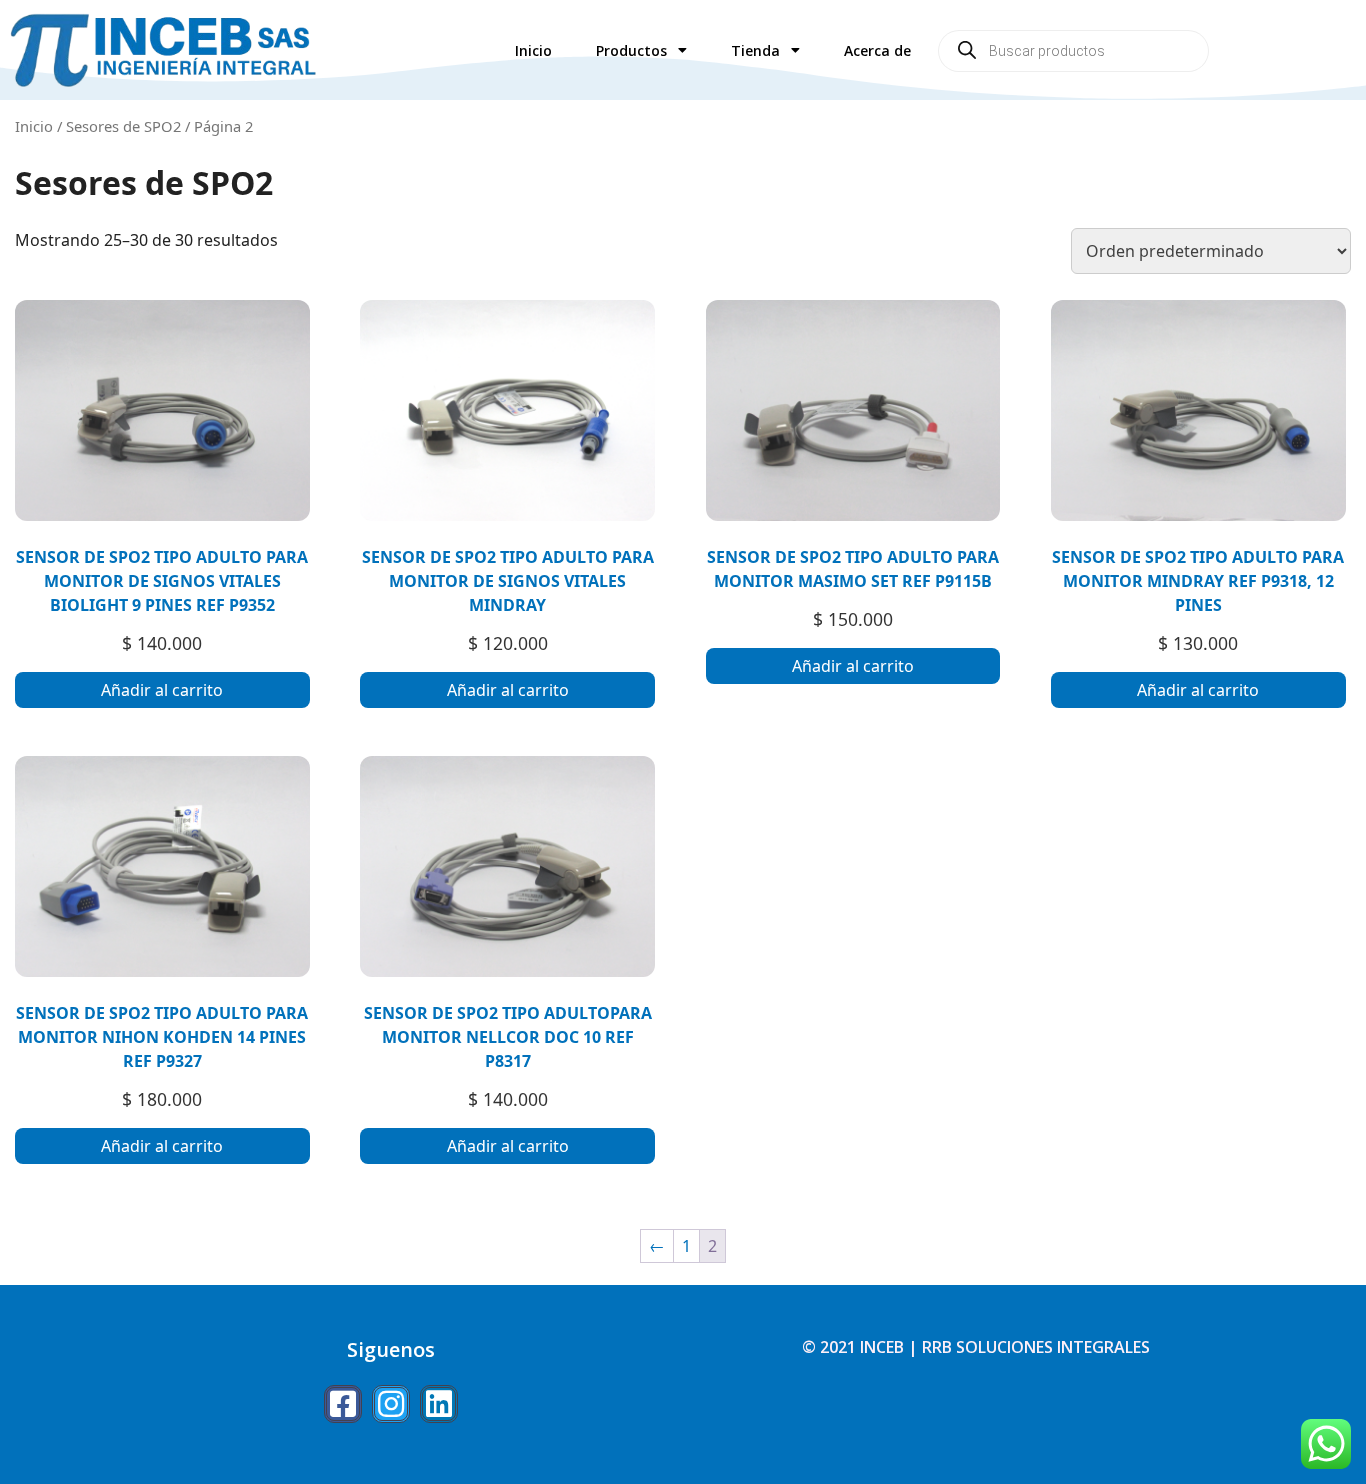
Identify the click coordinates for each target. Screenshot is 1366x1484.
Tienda (755, 50)
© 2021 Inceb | (862, 1347)
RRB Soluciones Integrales (1036, 1347)
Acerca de (877, 50)
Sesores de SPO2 (123, 126)
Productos (631, 50)
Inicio (533, 50)
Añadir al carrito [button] (162, 690)
